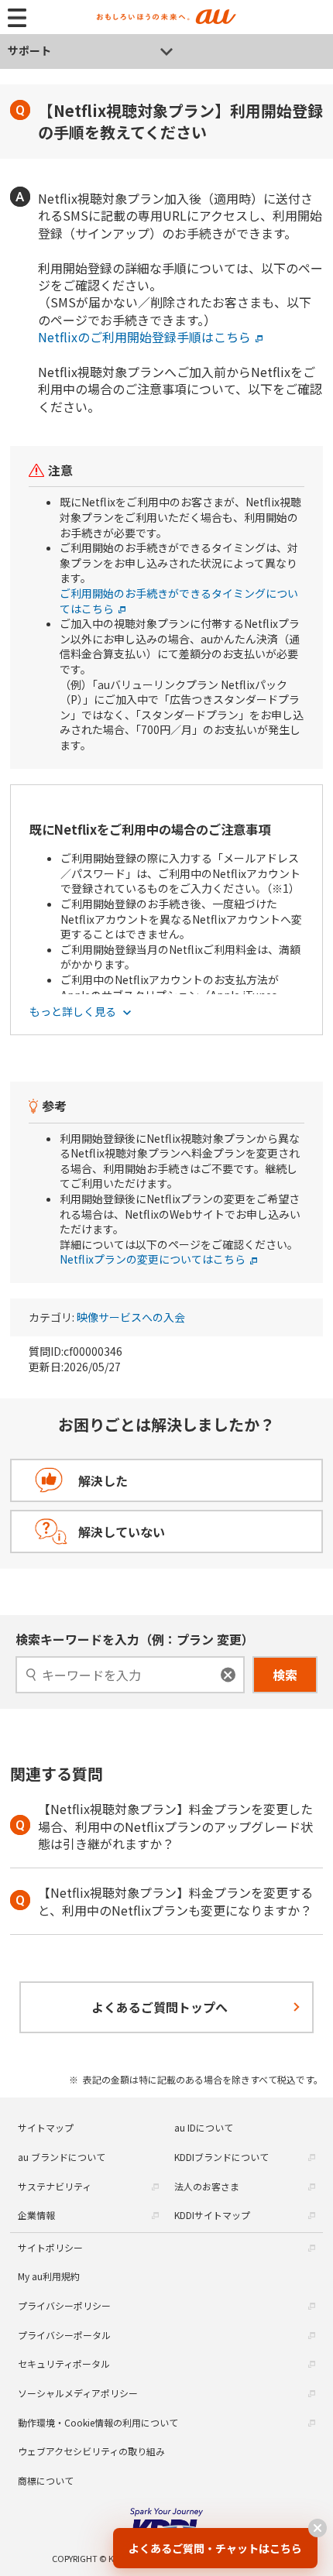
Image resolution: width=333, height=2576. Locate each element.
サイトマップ (46, 2127)
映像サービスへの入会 (131, 1317)
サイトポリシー (50, 2247)
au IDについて (204, 2127)
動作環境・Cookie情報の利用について (98, 2422)
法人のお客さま (207, 2186)
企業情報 (36, 2215)
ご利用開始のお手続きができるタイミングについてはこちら (179, 601)
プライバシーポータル (64, 2335)
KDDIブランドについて (221, 2157)
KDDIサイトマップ (212, 2215)
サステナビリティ (55, 2186)
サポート (29, 50)
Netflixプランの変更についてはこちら (153, 1259)
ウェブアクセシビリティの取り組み (91, 2451)
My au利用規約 (49, 2276)
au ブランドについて (62, 2157)
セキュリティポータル (64, 2363)
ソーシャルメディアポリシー (78, 2393)
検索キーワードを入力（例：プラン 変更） (135, 1639)
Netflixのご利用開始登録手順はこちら (144, 337)
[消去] (228, 1674)
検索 (285, 1675)
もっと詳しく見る (74, 1012)
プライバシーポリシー (64, 2305)
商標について (46, 2480)
